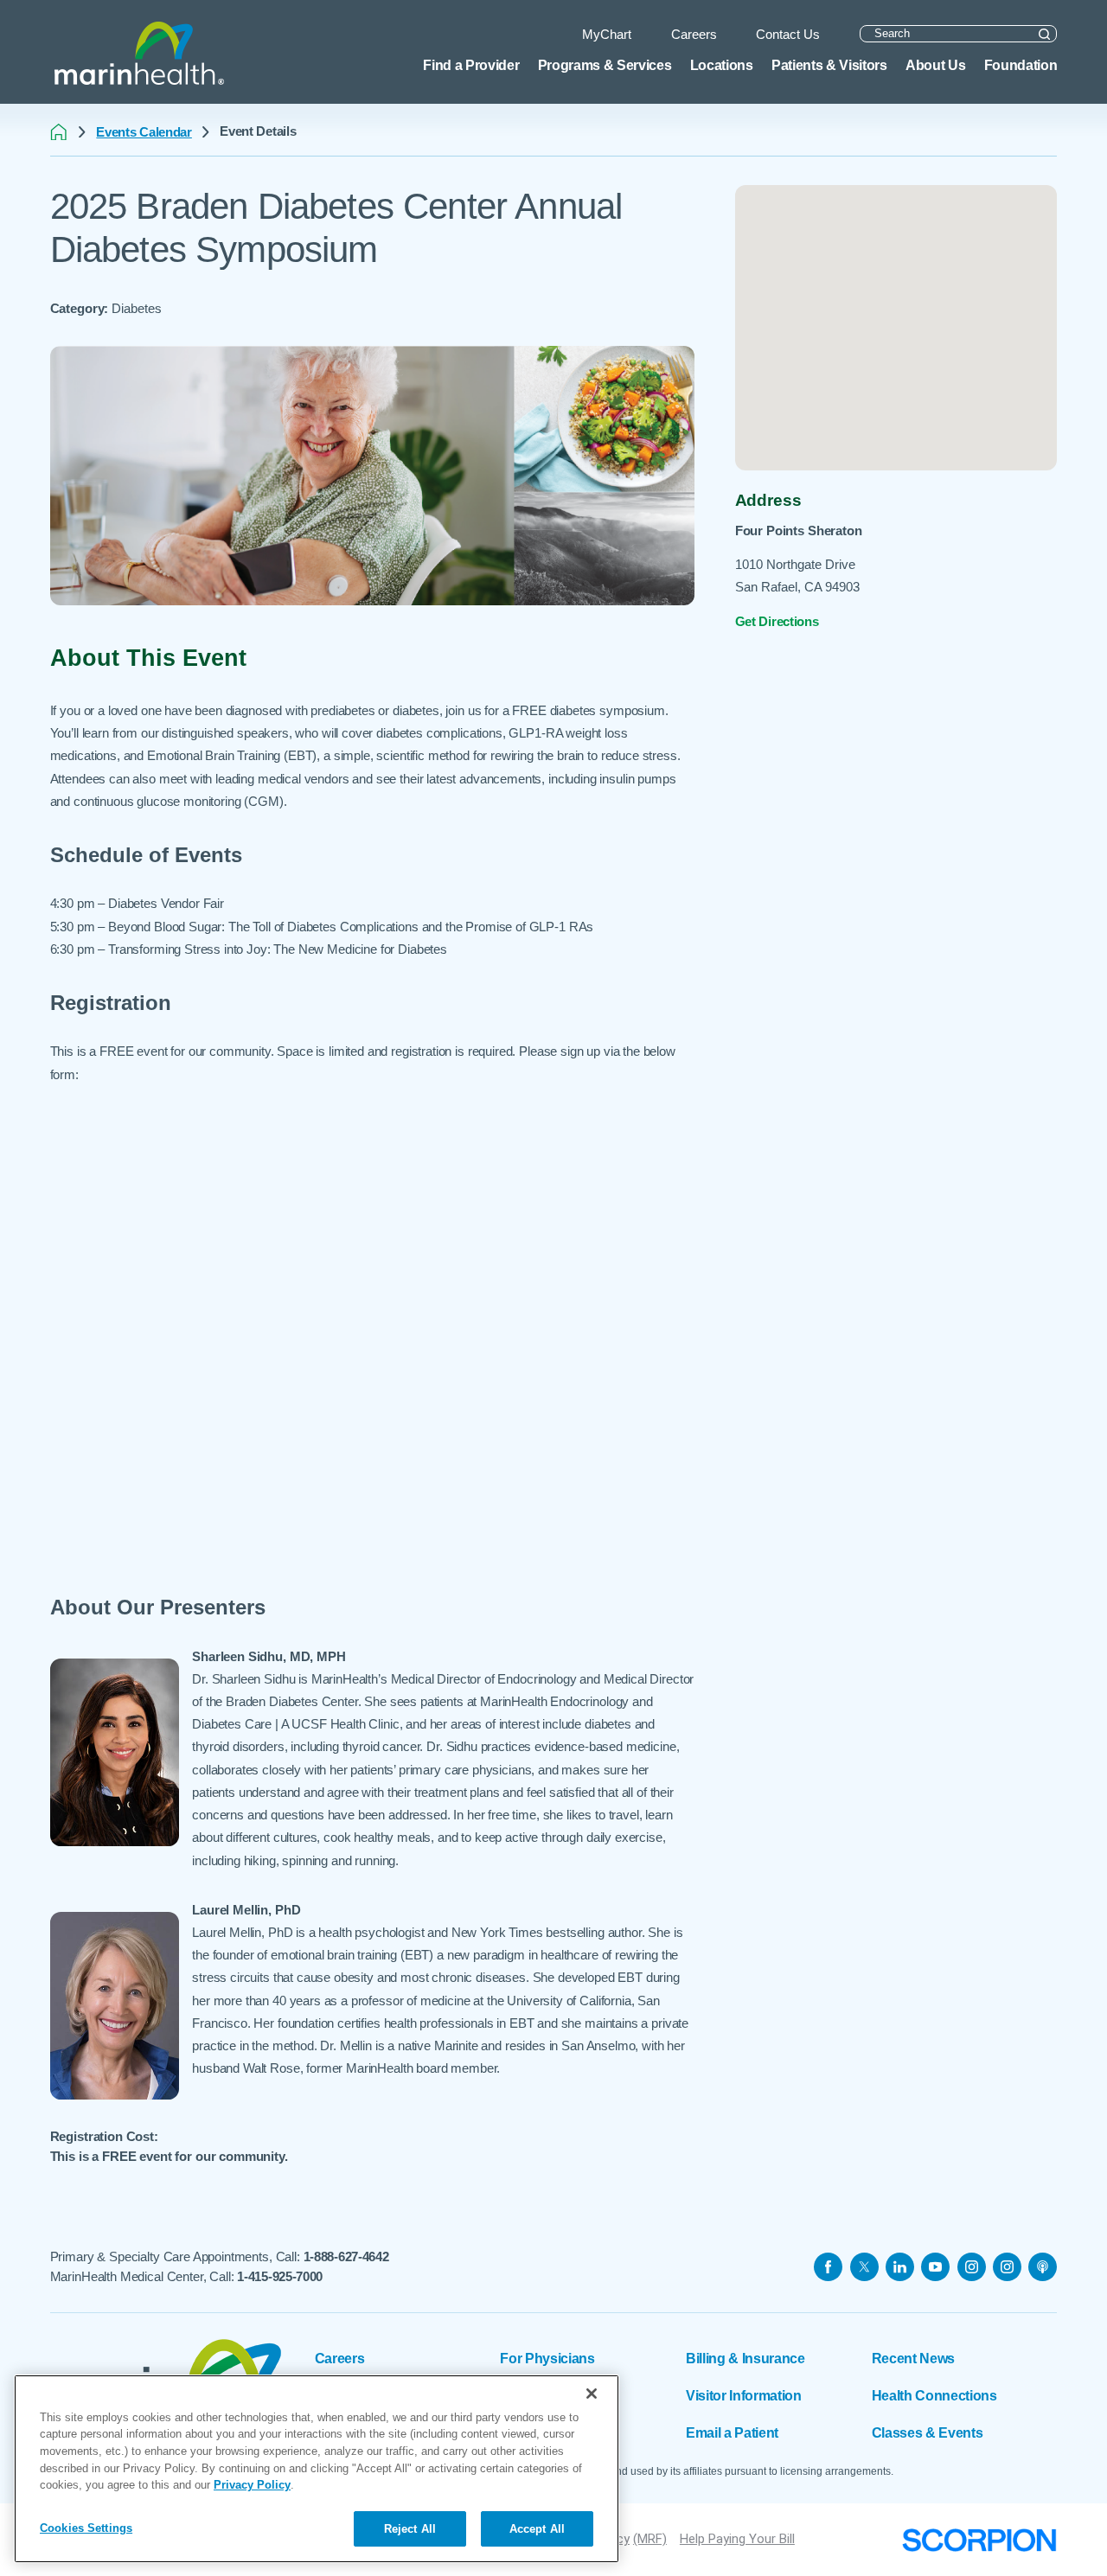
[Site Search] (1044, 34)
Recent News (913, 2358)
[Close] (592, 2394)
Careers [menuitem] (694, 34)
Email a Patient (732, 2432)
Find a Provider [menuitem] (471, 65)
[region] (317, 2469)
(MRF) (650, 2539)
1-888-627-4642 (346, 2256)
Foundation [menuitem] (1021, 65)
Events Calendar (144, 132)
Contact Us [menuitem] (788, 34)
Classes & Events (928, 2432)
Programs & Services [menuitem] (605, 65)
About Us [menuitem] (935, 65)
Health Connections (934, 2395)
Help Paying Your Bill (737, 2539)
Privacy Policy (252, 2485)
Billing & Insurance (745, 2358)
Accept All (537, 2528)
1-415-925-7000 (280, 2276)
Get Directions (777, 621)
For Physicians (547, 2358)
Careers (340, 2358)
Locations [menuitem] (722, 65)
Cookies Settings (86, 2527)
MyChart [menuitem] (607, 34)
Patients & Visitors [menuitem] (829, 65)
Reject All (410, 2528)
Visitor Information (744, 2395)
